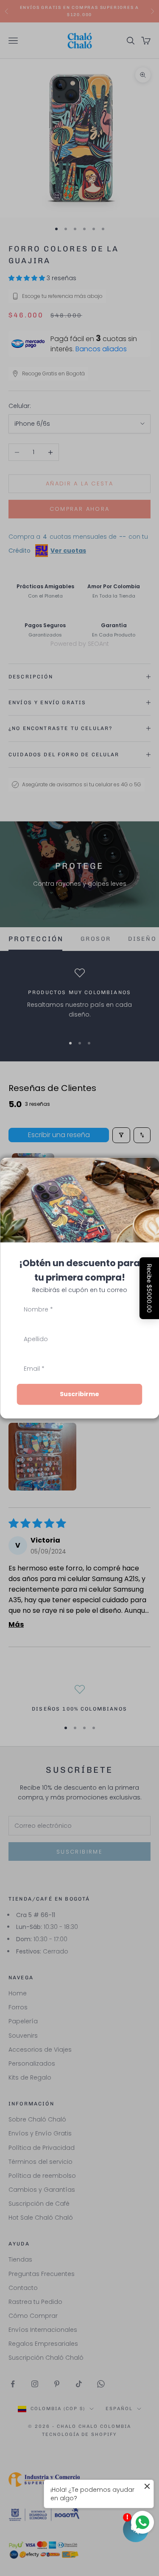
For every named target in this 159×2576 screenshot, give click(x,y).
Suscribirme (79, 1394)
